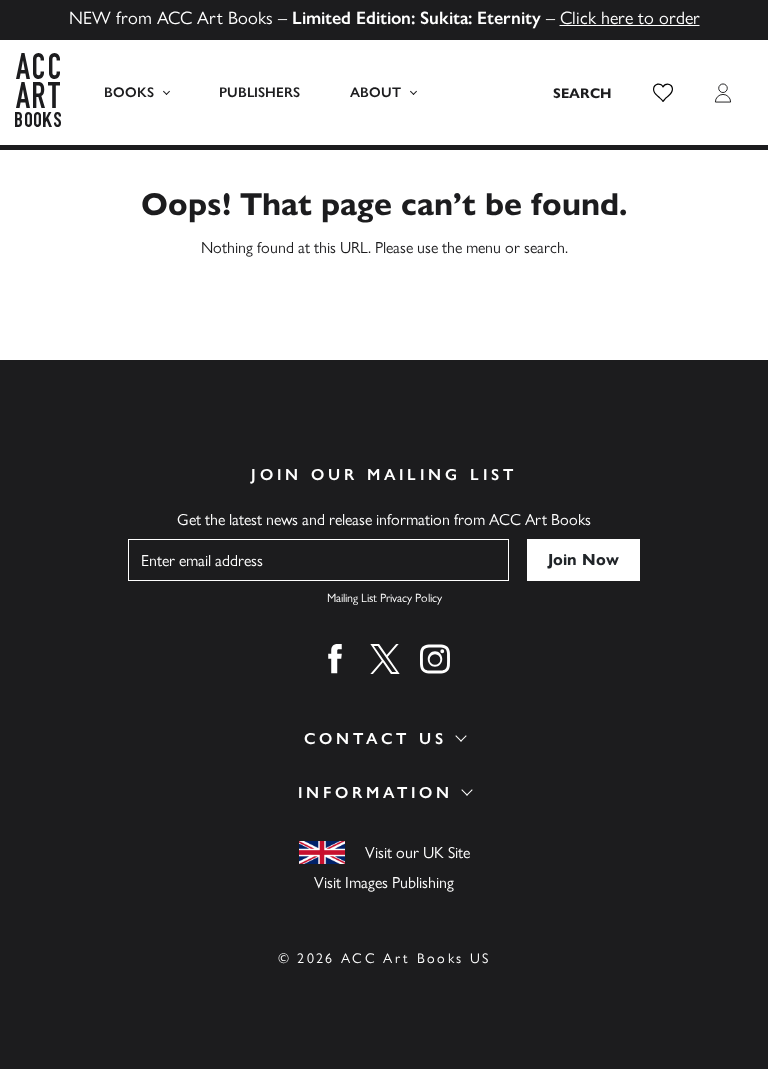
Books (129, 92)
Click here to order (630, 18)
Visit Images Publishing (384, 882)
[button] (663, 93)
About (375, 92)
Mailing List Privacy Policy (384, 598)
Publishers (259, 92)
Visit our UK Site (417, 852)
